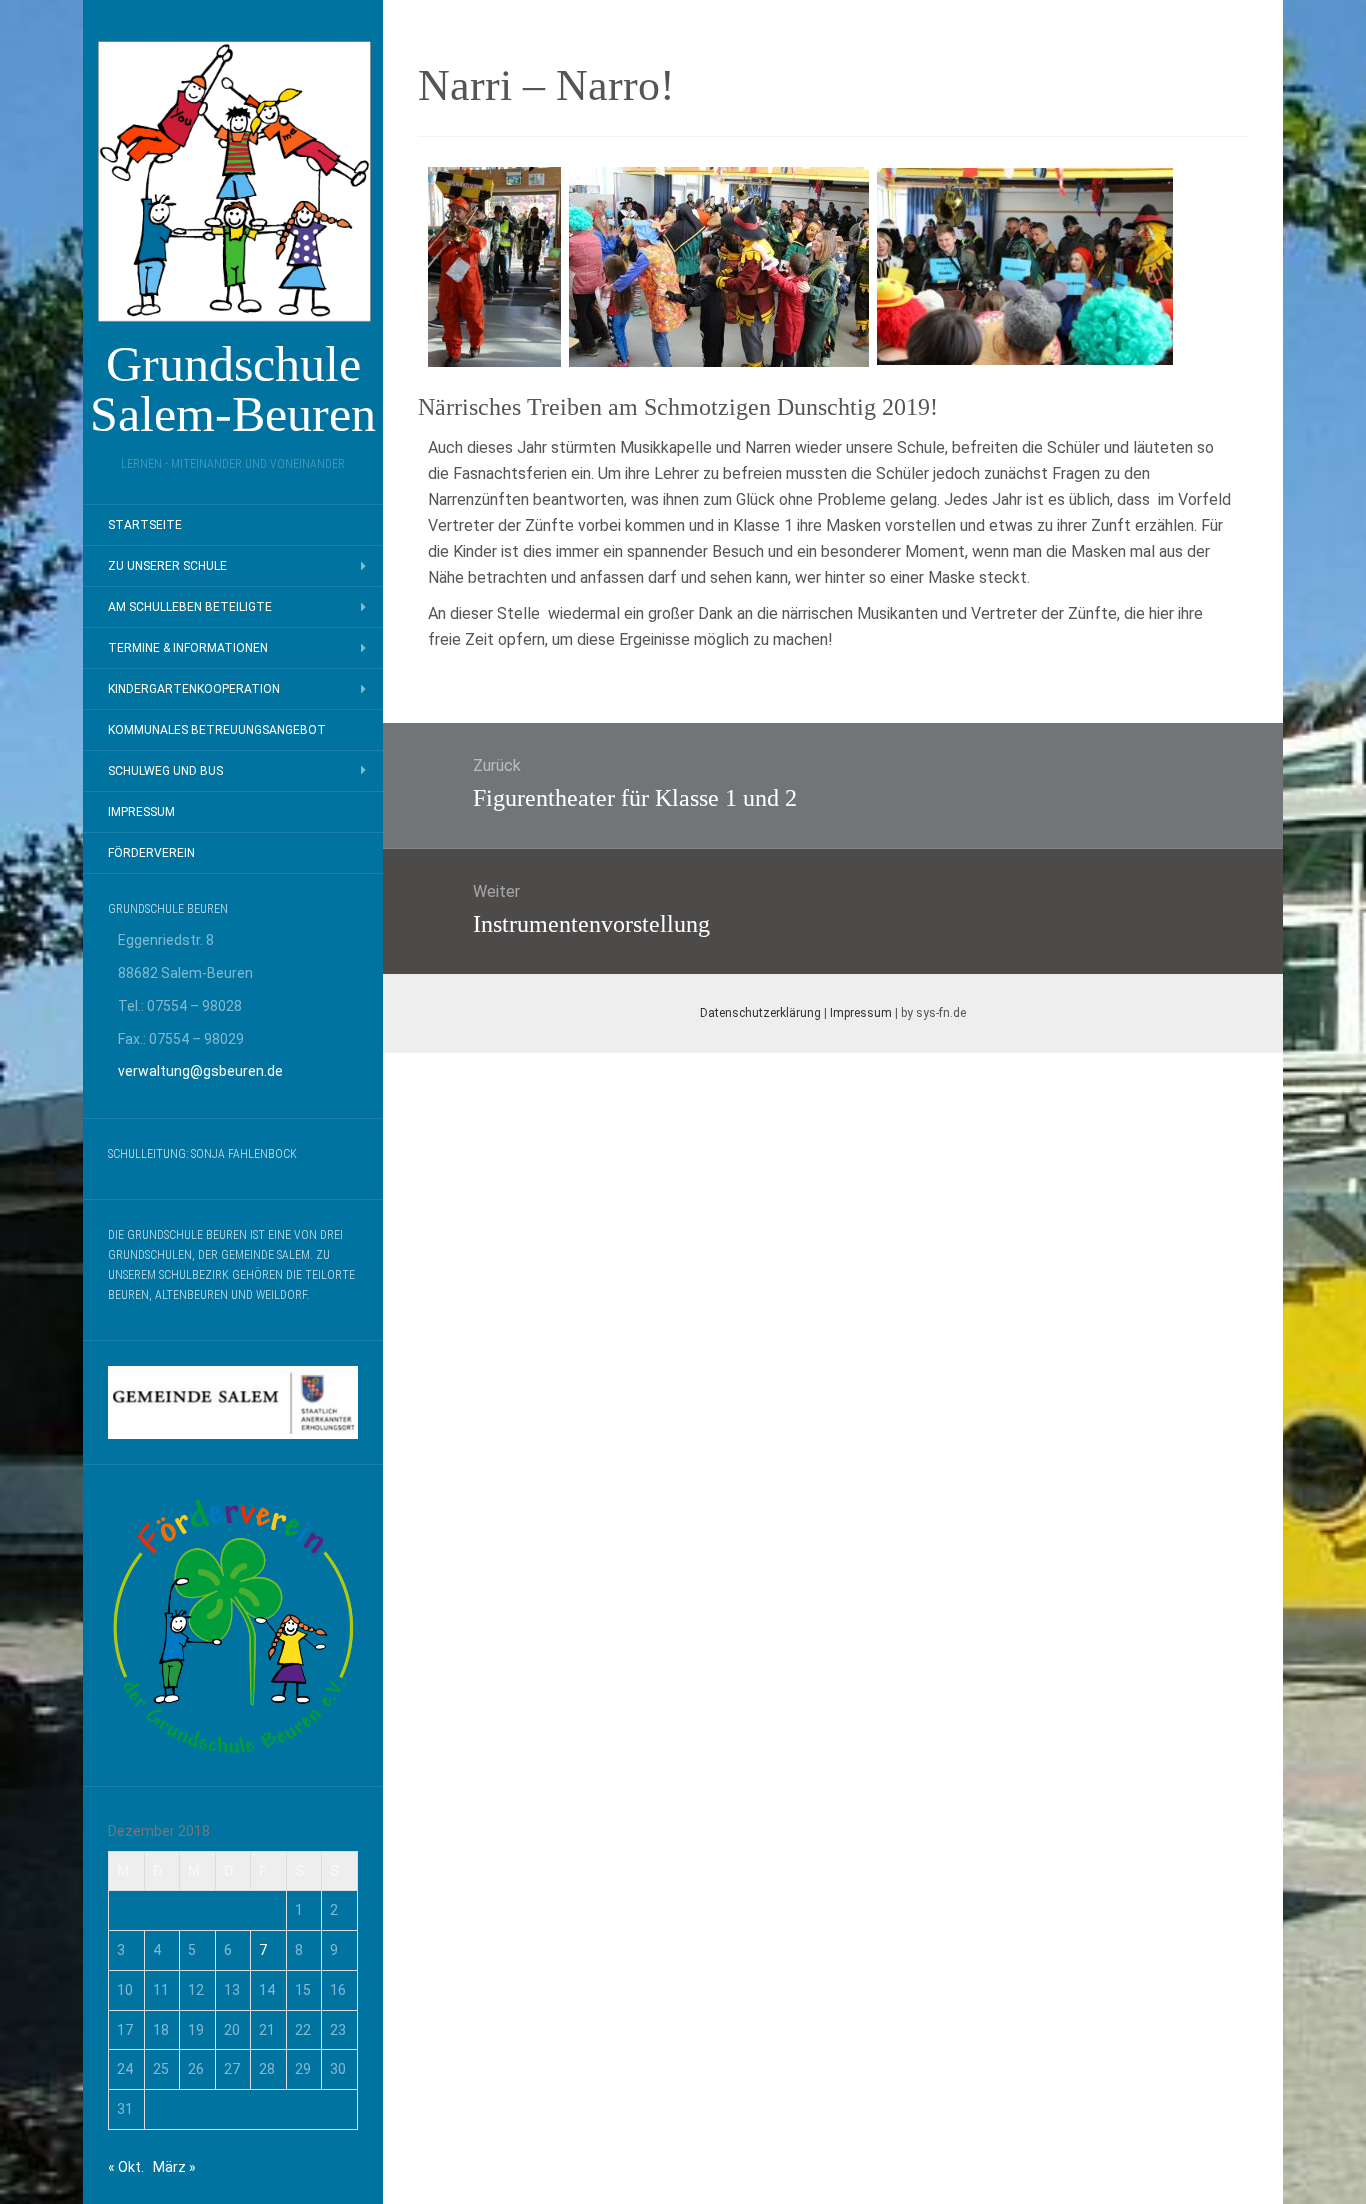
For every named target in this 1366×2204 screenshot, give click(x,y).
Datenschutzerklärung (760, 1013)
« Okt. (126, 2167)
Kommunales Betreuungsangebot (217, 730)
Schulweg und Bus (165, 771)
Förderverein (151, 853)
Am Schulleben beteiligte (190, 607)
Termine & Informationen (188, 648)
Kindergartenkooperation (194, 689)
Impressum (141, 812)
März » (174, 2167)
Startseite (145, 525)
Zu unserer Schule (167, 566)
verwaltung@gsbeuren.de (200, 1071)
